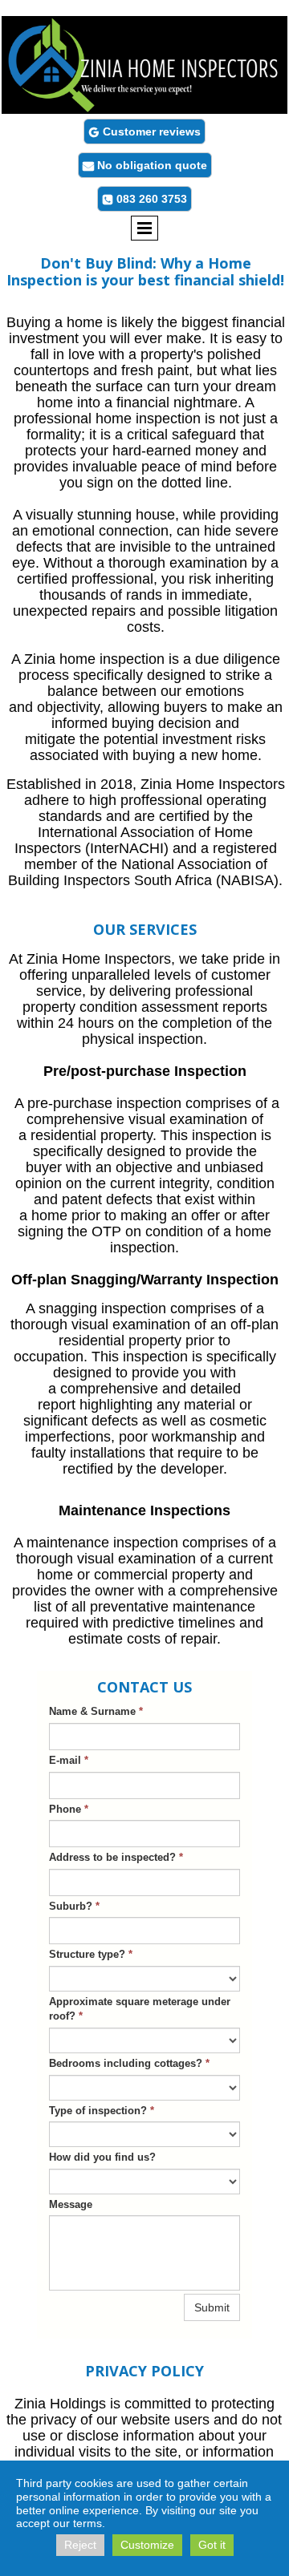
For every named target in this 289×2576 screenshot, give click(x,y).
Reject (80, 2545)
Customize (147, 2545)
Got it (212, 2545)
